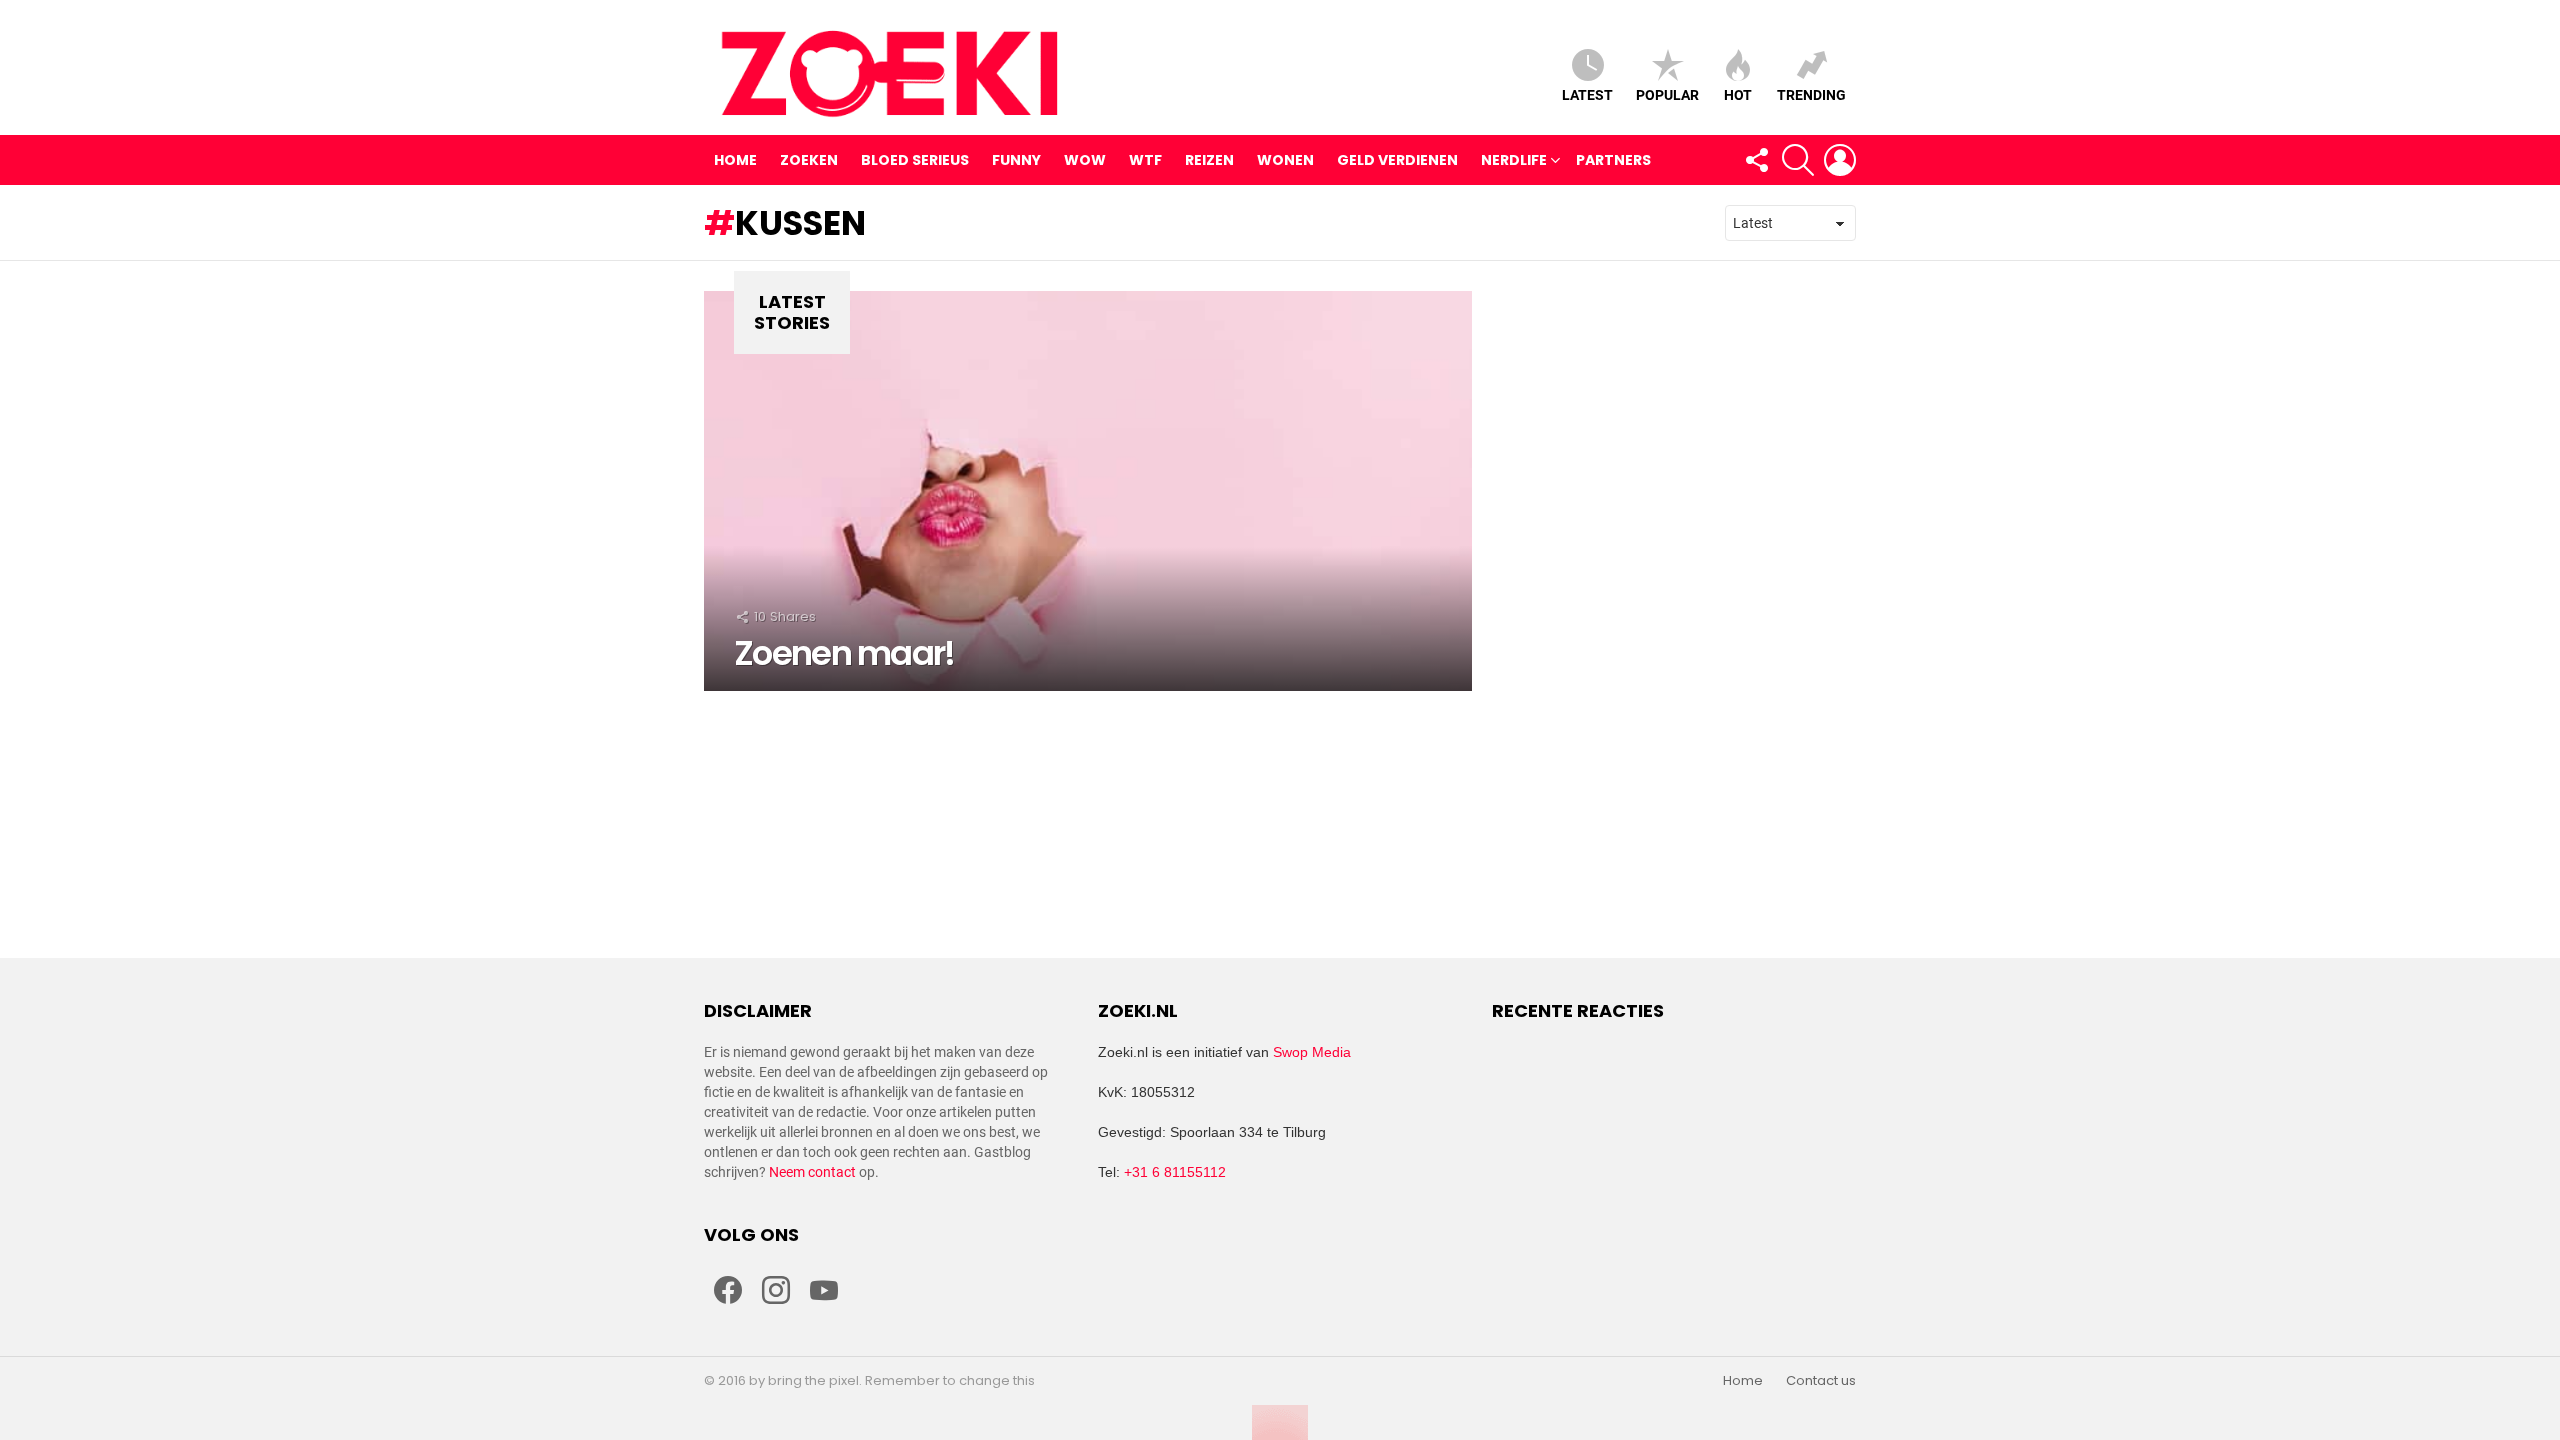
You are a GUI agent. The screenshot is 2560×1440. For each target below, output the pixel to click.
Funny (1016, 160)
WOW (1085, 160)
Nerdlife (1514, 160)
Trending (1811, 95)
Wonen (1285, 160)
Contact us (1821, 1381)
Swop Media (1312, 1052)
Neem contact (812, 1172)
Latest (1587, 95)
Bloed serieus (915, 160)
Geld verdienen (1397, 160)
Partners (1613, 160)
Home (735, 160)
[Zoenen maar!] (1088, 491)
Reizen (1209, 160)
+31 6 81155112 (1175, 1172)
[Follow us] (1756, 160)
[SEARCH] (1798, 160)
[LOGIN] (1840, 160)
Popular (1667, 95)
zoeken (809, 160)
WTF (1145, 160)
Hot (1738, 95)
